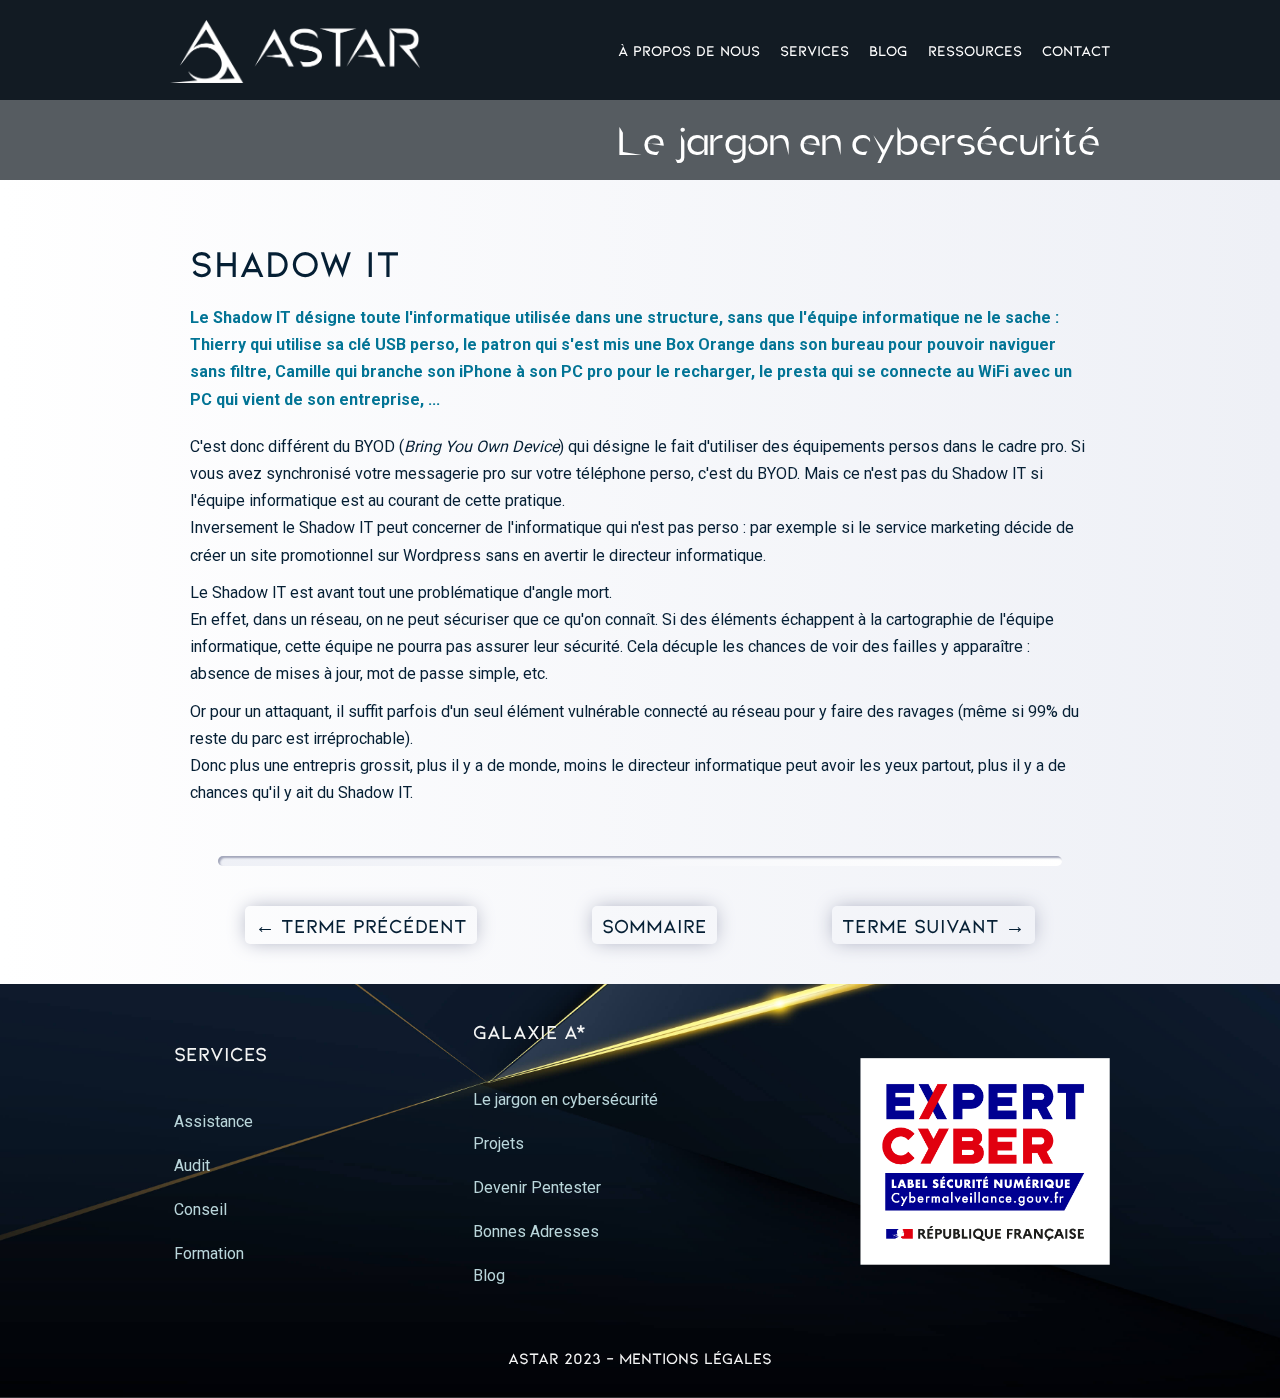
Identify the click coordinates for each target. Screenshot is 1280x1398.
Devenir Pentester (537, 1187)
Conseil (200, 1209)
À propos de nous (689, 50)
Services (814, 50)
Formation (209, 1253)
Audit (192, 1165)
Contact (1076, 50)
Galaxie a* (529, 1031)
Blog (888, 50)
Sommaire (654, 925)
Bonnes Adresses (536, 1231)
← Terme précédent (361, 925)
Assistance (213, 1121)
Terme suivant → (933, 925)
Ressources (975, 50)
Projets (498, 1143)
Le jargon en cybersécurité (565, 1099)
